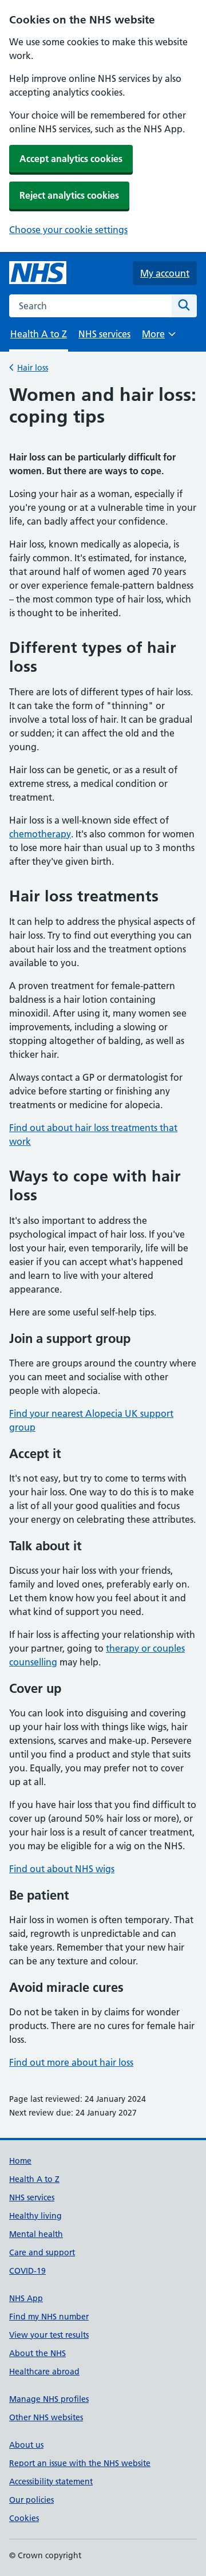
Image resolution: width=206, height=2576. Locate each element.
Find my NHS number (49, 2317)
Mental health (36, 2234)
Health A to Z (34, 2179)
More (159, 338)
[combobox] (90, 306)
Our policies (31, 2500)
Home (20, 2161)
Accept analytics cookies (71, 159)
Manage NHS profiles (49, 2399)
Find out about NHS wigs (62, 1869)
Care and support (42, 2252)
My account (165, 273)
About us (26, 2445)
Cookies (24, 2518)
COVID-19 (27, 2271)
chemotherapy (40, 834)
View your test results (49, 2335)
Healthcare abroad (44, 2372)
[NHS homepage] (38, 273)
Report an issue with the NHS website (80, 2463)
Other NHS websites (46, 2417)
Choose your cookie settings (68, 230)
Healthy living (35, 2216)
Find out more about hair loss (71, 2062)
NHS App (26, 2298)
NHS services (104, 334)
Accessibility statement (51, 2482)
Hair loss (33, 368)
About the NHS (37, 2353)
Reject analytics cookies (69, 195)
